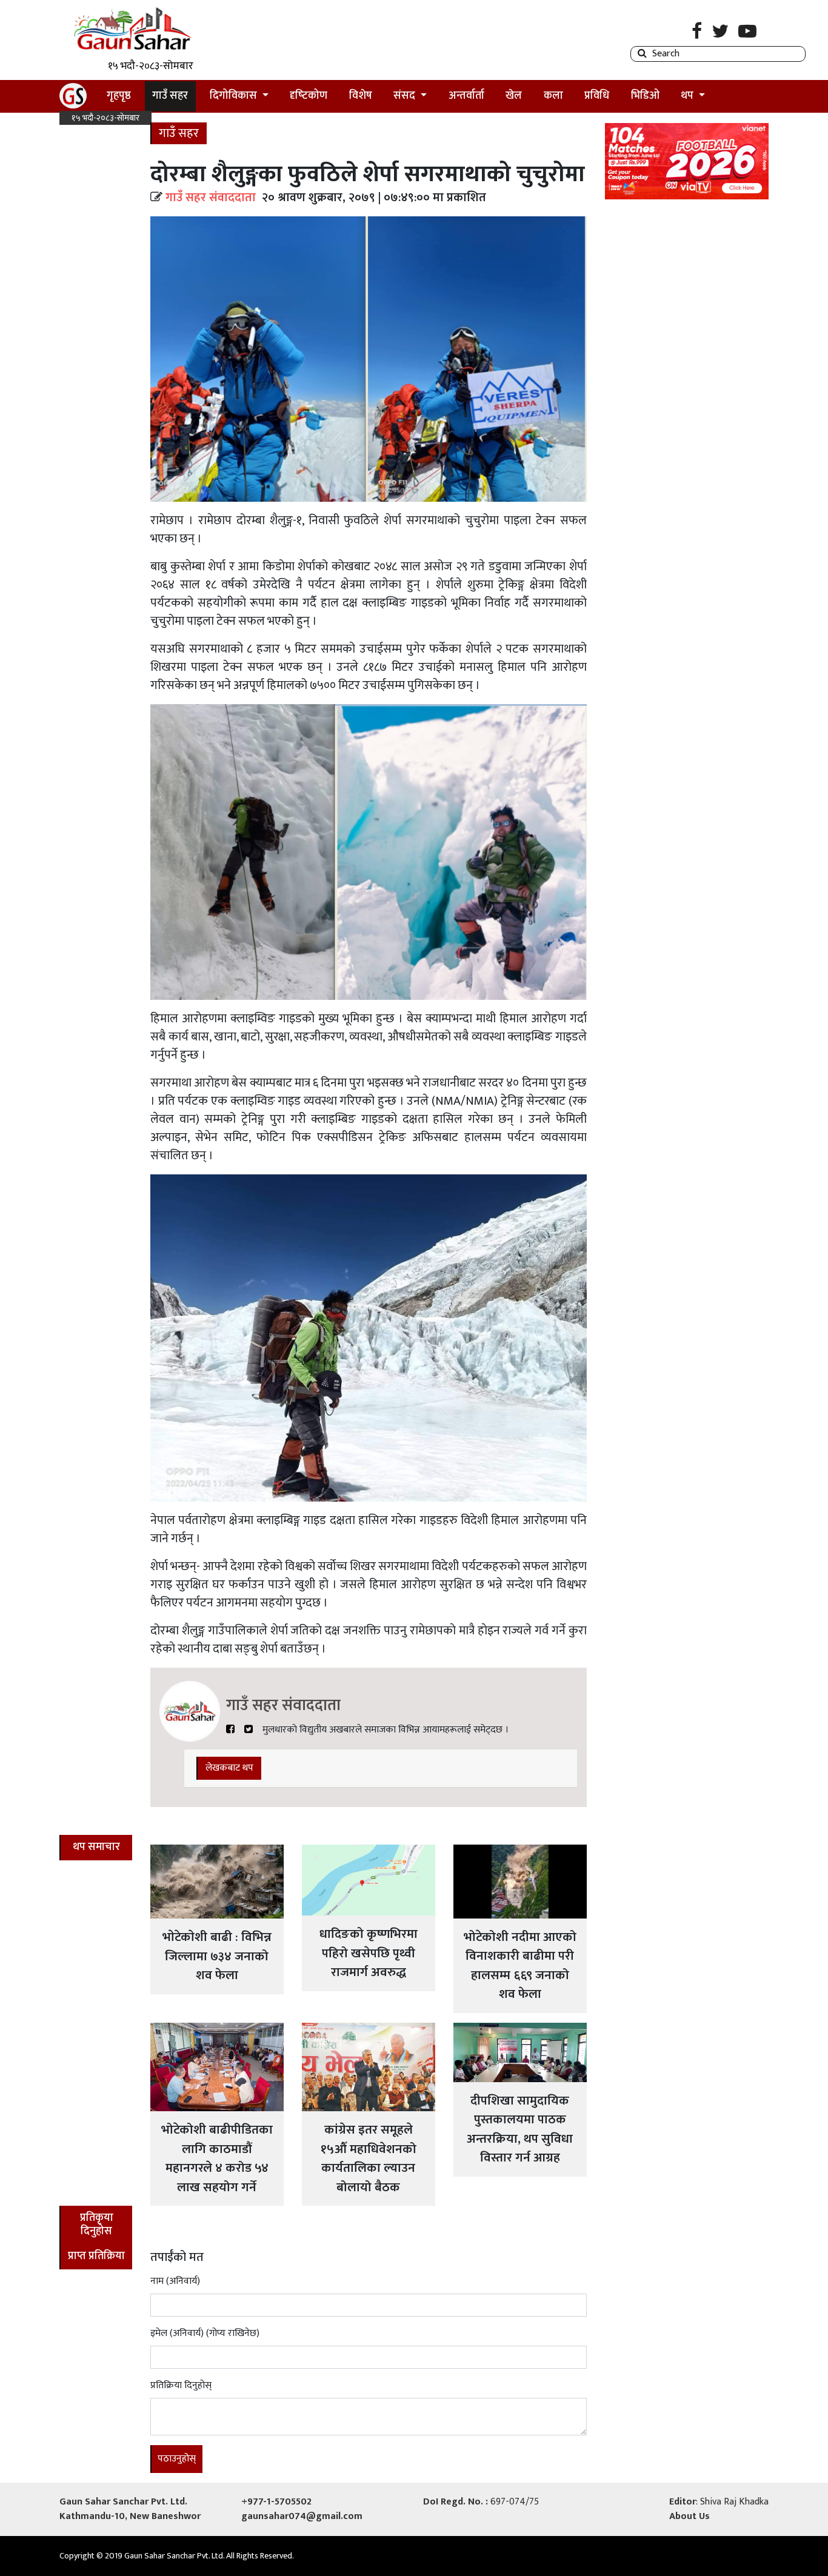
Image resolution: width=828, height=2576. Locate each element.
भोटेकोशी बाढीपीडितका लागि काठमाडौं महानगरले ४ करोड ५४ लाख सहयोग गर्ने (217, 2158)
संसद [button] (406, 96)
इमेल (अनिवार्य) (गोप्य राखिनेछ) (205, 2334)
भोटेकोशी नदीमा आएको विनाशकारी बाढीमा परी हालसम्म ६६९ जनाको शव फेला (520, 1966)
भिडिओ (645, 96)
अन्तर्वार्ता (466, 96)
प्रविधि (597, 96)
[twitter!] (249, 1730)
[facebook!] (230, 1730)
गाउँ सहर (170, 96)
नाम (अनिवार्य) (175, 2281)
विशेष (361, 96)
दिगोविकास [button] (235, 96)
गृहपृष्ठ (123, 95)
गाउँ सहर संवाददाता (211, 198)
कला (553, 96)
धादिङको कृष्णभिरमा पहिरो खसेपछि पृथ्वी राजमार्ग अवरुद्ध (369, 1953)
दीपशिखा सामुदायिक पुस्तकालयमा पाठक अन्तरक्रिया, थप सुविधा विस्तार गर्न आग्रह (520, 2129)
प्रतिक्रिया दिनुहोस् (181, 2386)
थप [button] (688, 96)
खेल (514, 96)
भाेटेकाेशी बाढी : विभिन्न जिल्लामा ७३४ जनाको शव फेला (217, 1956)
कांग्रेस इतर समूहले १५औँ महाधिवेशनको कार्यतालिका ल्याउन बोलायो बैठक (368, 2158)
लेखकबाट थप (229, 1768)
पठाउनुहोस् (177, 2459)
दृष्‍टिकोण (309, 96)
